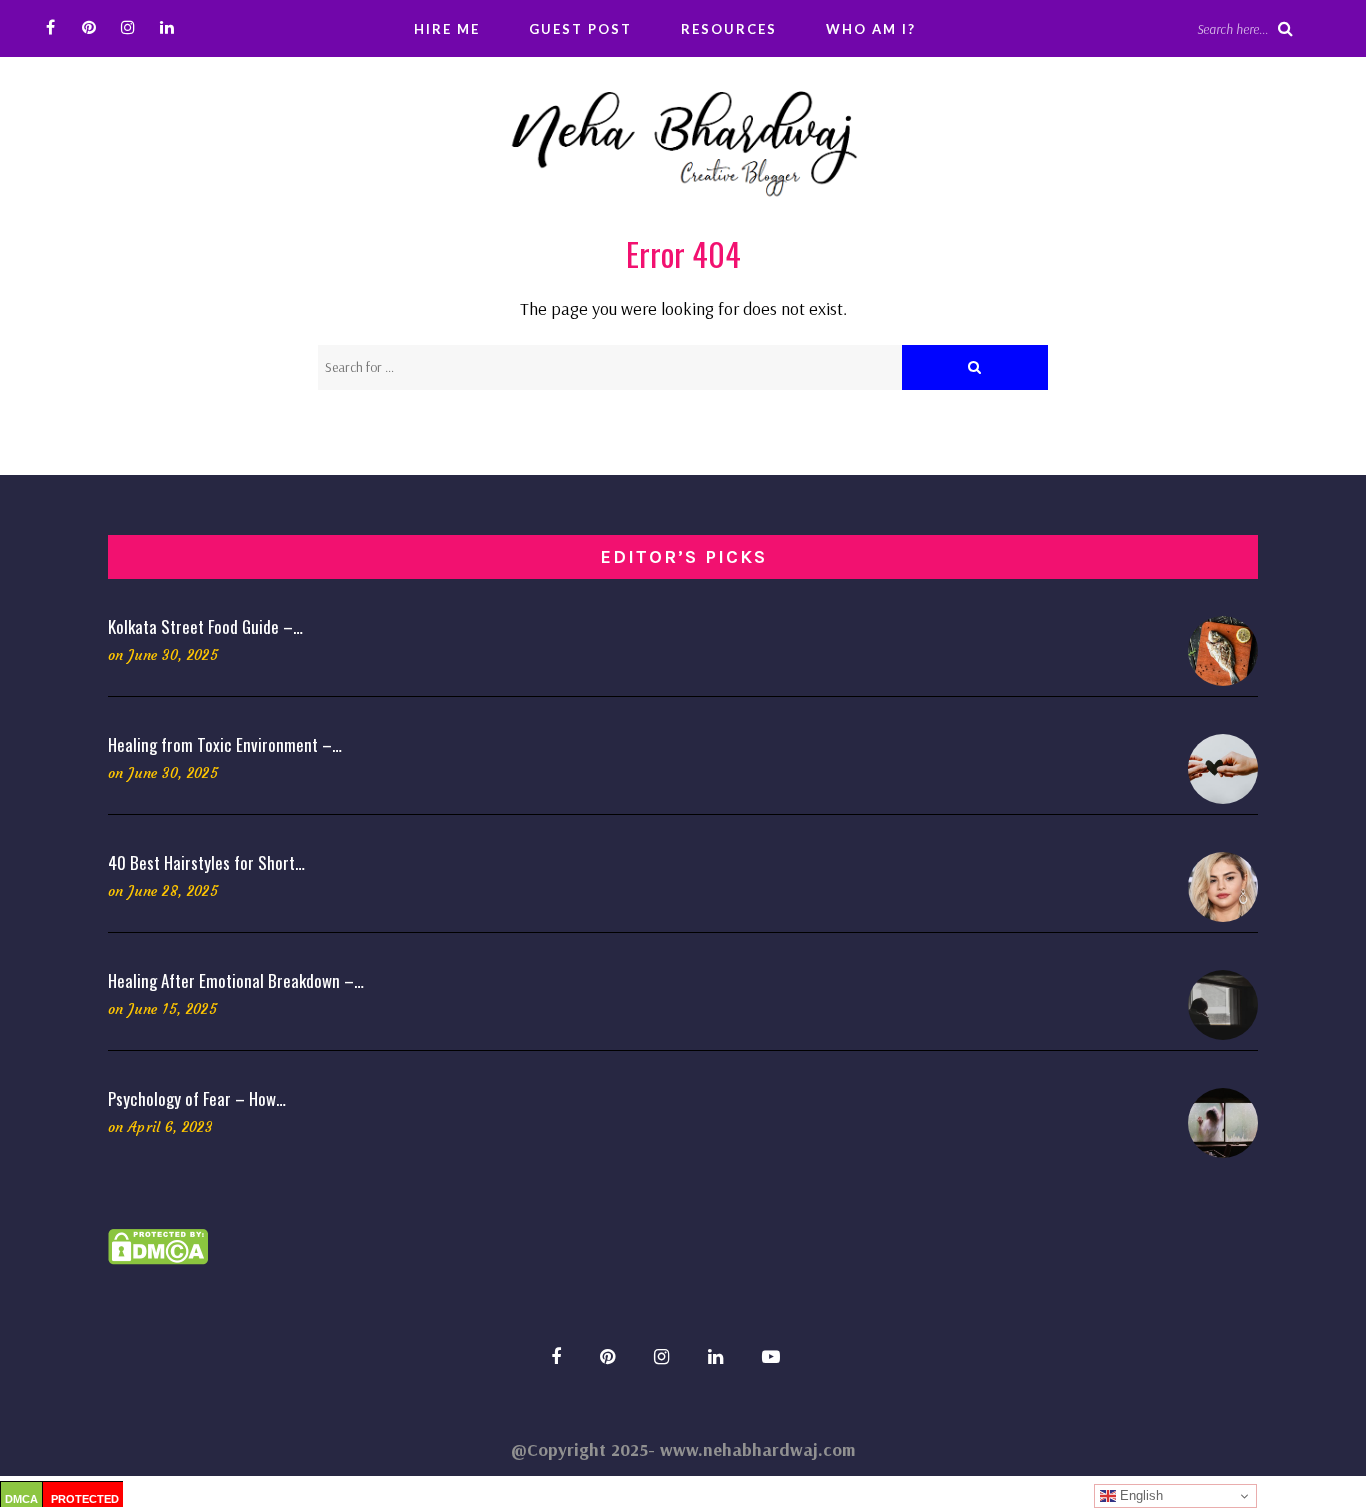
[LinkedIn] (167, 27)
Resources (729, 29)
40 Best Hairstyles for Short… (206, 862)
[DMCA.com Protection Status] (158, 1244)
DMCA (21, 1499)
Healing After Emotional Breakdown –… (236, 980)
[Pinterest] (89, 27)
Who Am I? (871, 29)
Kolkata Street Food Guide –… (205, 626)
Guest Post (580, 29)
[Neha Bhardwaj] (683, 137)
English (1139, 1495)
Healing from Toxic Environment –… (225, 744)
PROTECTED (85, 1499)
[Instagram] (128, 27)
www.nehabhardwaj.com (757, 1449)
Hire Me (447, 29)
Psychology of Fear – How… (197, 1098)
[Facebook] (50, 27)
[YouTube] (771, 1356)
